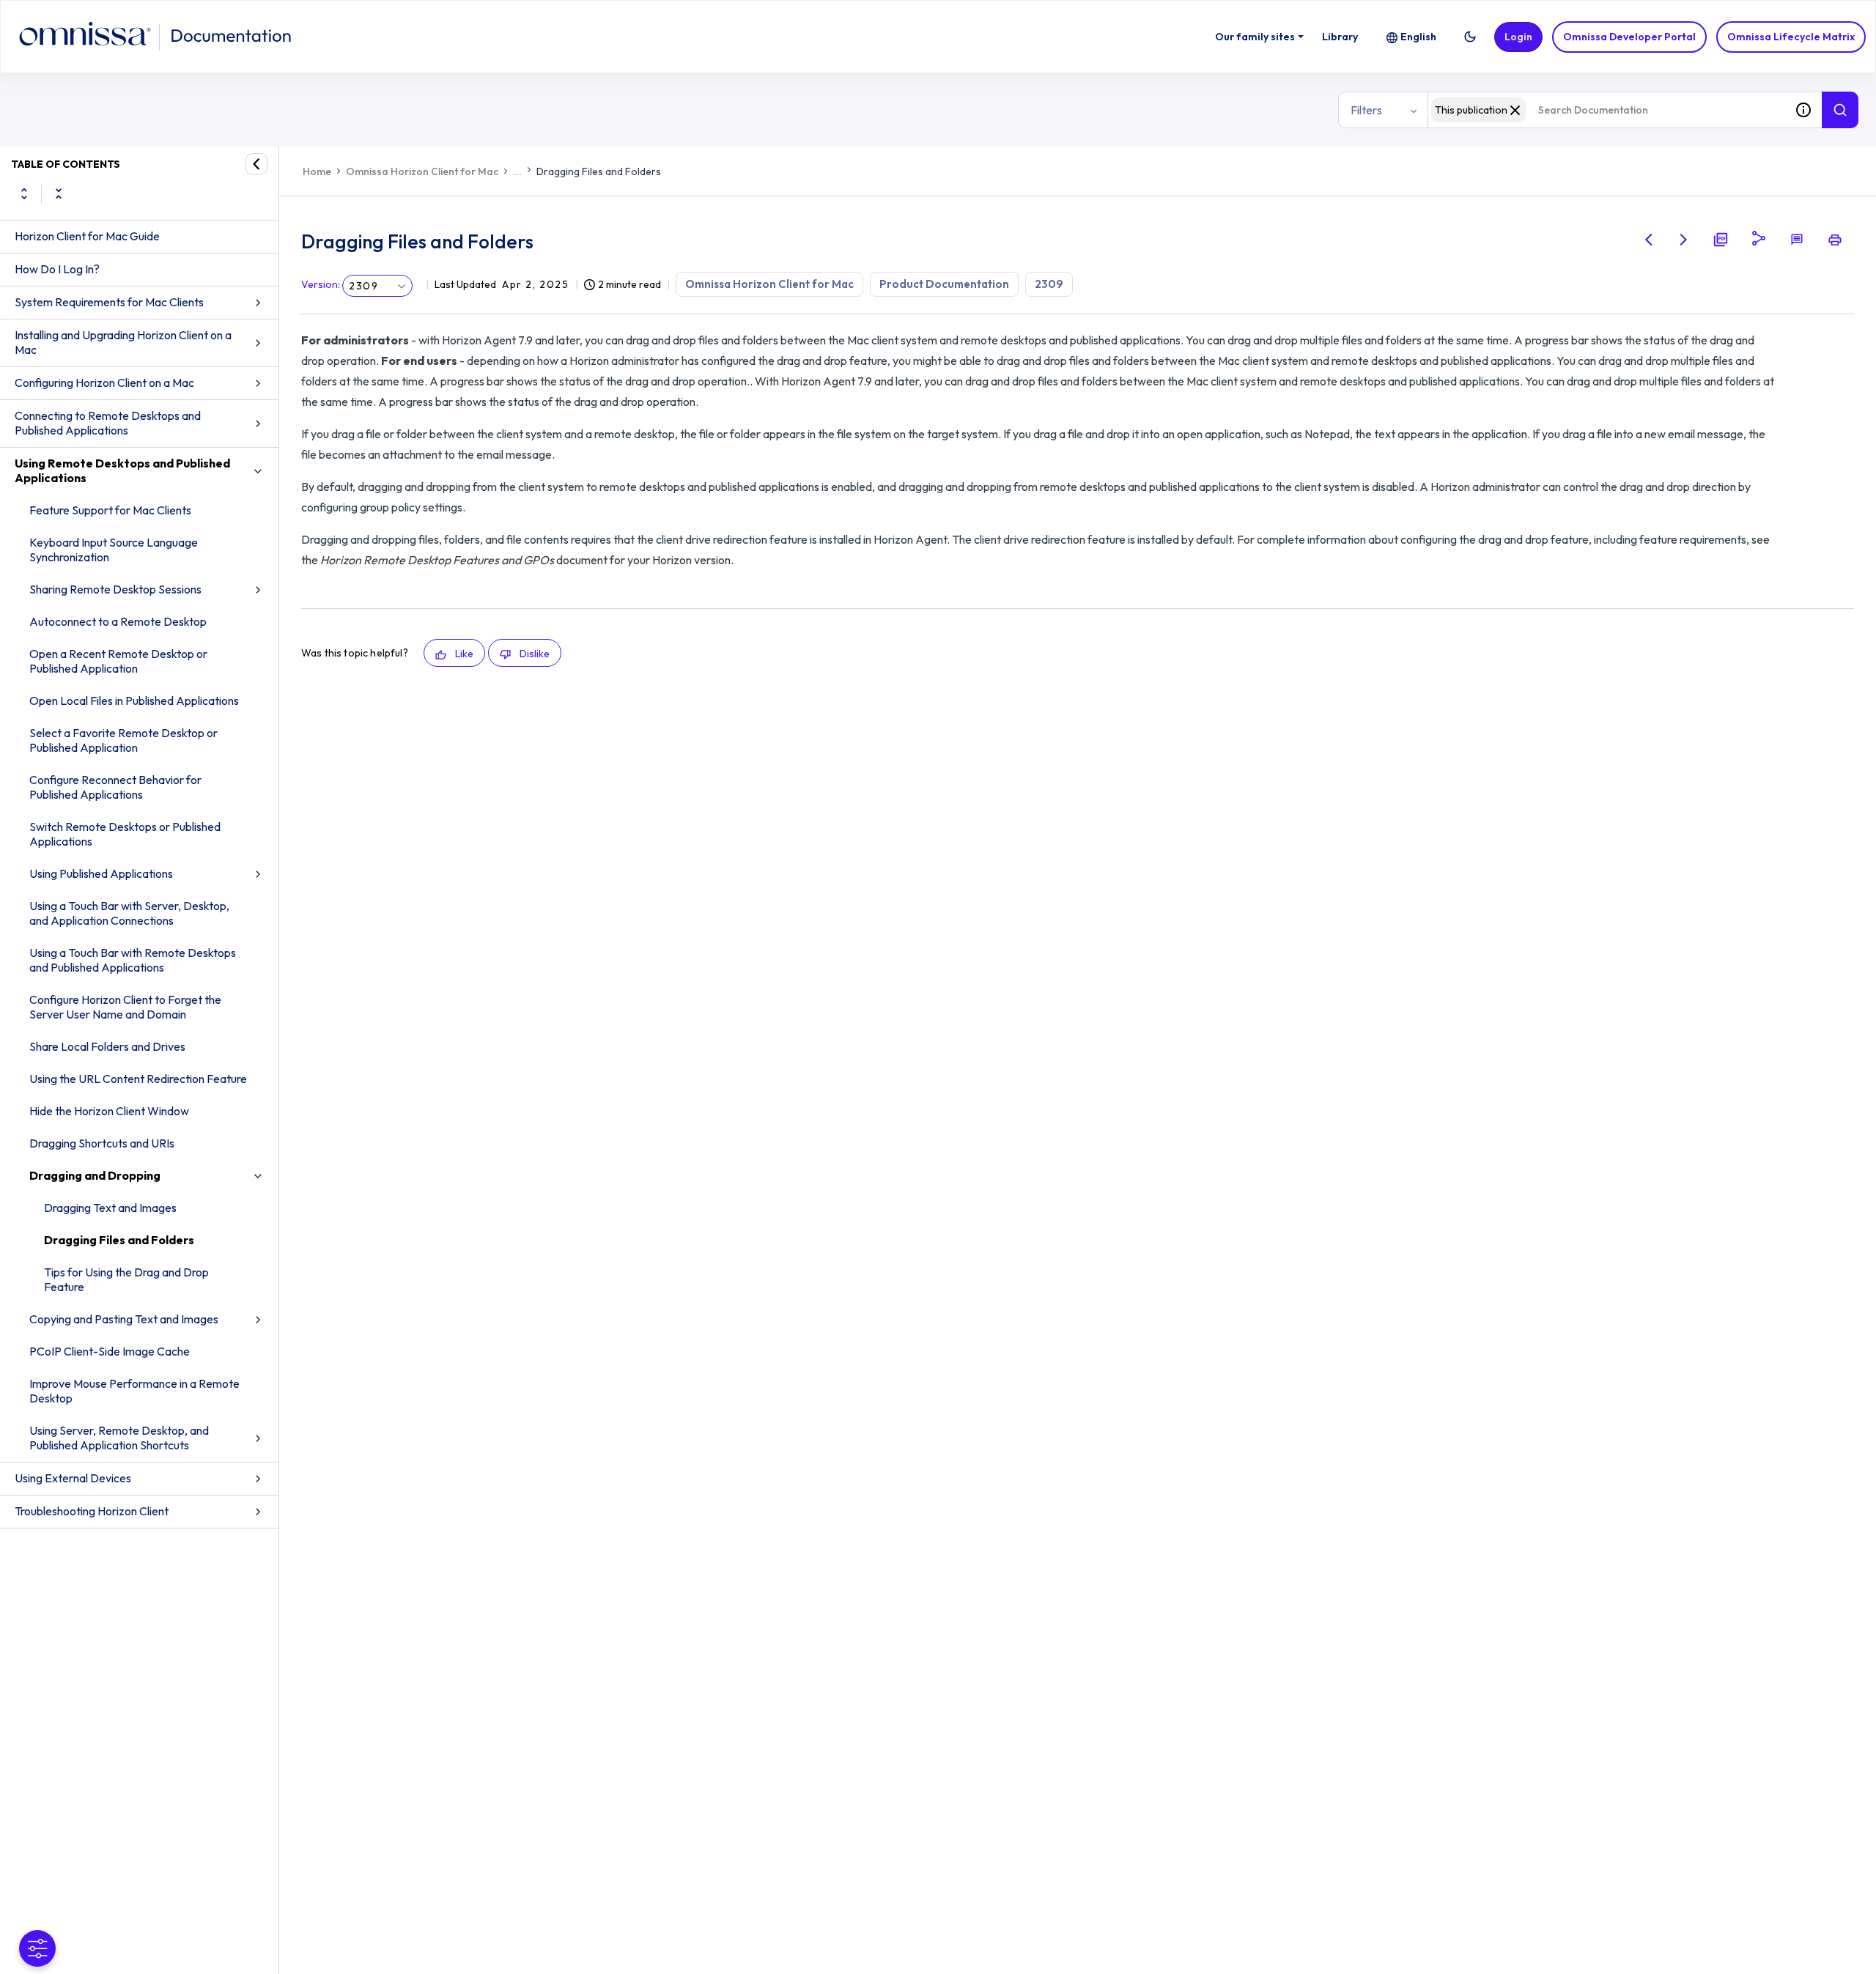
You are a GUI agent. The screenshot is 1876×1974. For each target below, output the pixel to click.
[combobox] (1606, 110)
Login (1518, 37)
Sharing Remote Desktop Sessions (115, 589)
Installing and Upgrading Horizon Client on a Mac (123, 342)
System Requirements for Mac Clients (109, 302)
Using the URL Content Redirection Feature (138, 1079)
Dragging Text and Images (110, 1208)
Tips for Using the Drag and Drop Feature (126, 1279)
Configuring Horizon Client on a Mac (104, 382)
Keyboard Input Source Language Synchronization (114, 550)
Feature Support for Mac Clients (110, 510)
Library (1340, 37)
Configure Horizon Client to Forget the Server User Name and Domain (125, 1007)
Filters (1366, 110)
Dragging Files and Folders (119, 1240)
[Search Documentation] (1840, 110)
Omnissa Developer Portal (1629, 37)
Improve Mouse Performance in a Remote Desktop (134, 1391)
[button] (1470, 37)
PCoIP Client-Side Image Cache (110, 1351)
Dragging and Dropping (95, 1175)
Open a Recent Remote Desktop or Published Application (118, 661)
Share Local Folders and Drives (107, 1046)
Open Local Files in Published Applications (134, 700)
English (1418, 37)
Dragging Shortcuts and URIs (102, 1143)
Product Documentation (944, 284)
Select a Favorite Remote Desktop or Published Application (123, 740)
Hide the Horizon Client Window (109, 1111)
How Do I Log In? (57, 269)
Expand (24, 193)
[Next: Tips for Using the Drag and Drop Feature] (1684, 240)
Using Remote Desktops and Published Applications (122, 470)
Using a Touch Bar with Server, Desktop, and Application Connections (129, 913)
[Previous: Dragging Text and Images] (1649, 240)
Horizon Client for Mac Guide (87, 236)
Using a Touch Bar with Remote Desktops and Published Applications (133, 960)
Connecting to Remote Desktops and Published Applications (108, 423)
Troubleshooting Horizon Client (92, 1511)
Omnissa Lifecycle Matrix (1791, 37)
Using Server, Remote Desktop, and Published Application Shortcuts (119, 1438)
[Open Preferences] (37, 1948)
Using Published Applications (101, 873)
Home (317, 171)
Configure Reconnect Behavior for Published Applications (115, 787)
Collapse (59, 193)
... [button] (517, 171)
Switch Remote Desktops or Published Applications (125, 834)
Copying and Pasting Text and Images (124, 1319)
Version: (321, 284)
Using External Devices (73, 1478)
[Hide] (256, 164)
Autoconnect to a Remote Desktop (118, 621)
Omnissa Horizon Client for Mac (422, 171)
